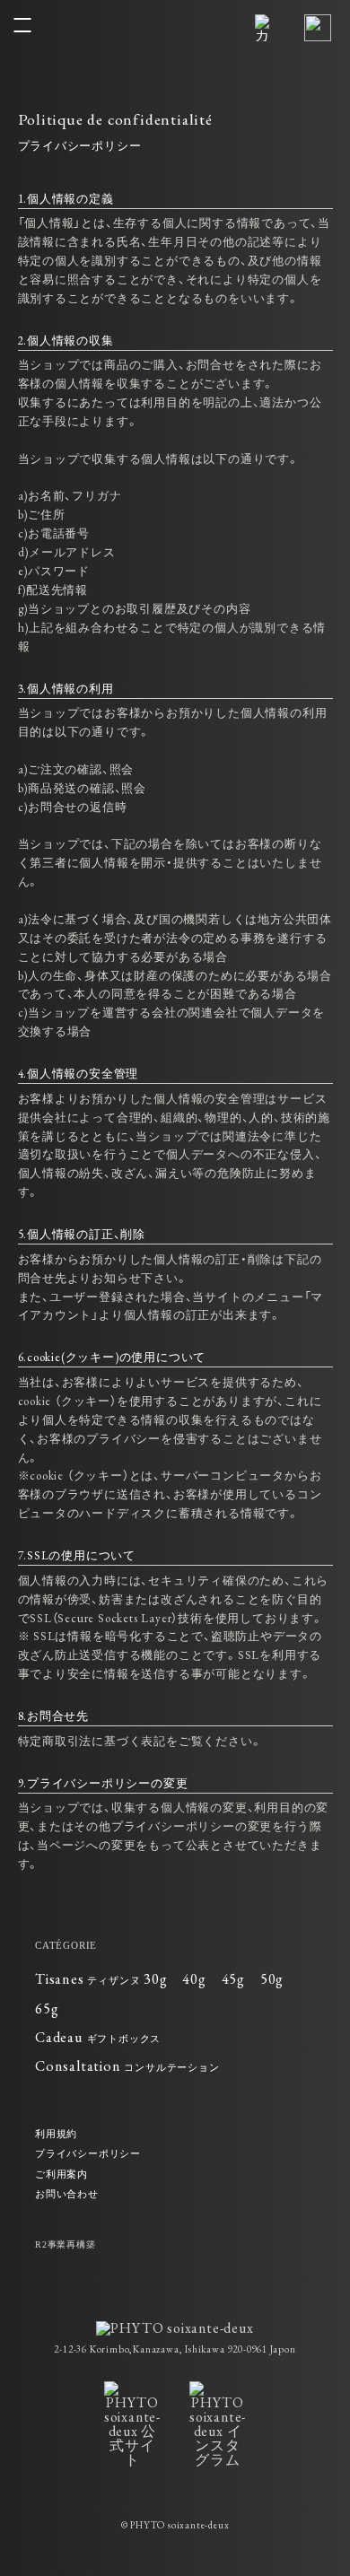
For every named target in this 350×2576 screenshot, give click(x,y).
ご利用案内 (61, 2174)
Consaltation (127, 2066)
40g (194, 1979)
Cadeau (98, 2037)
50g (272, 1979)
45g (233, 1979)
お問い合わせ (67, 2194)
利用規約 (56, 2134)
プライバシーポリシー (88, 2153)
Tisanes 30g (101, 1979)
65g (47, 2008)
